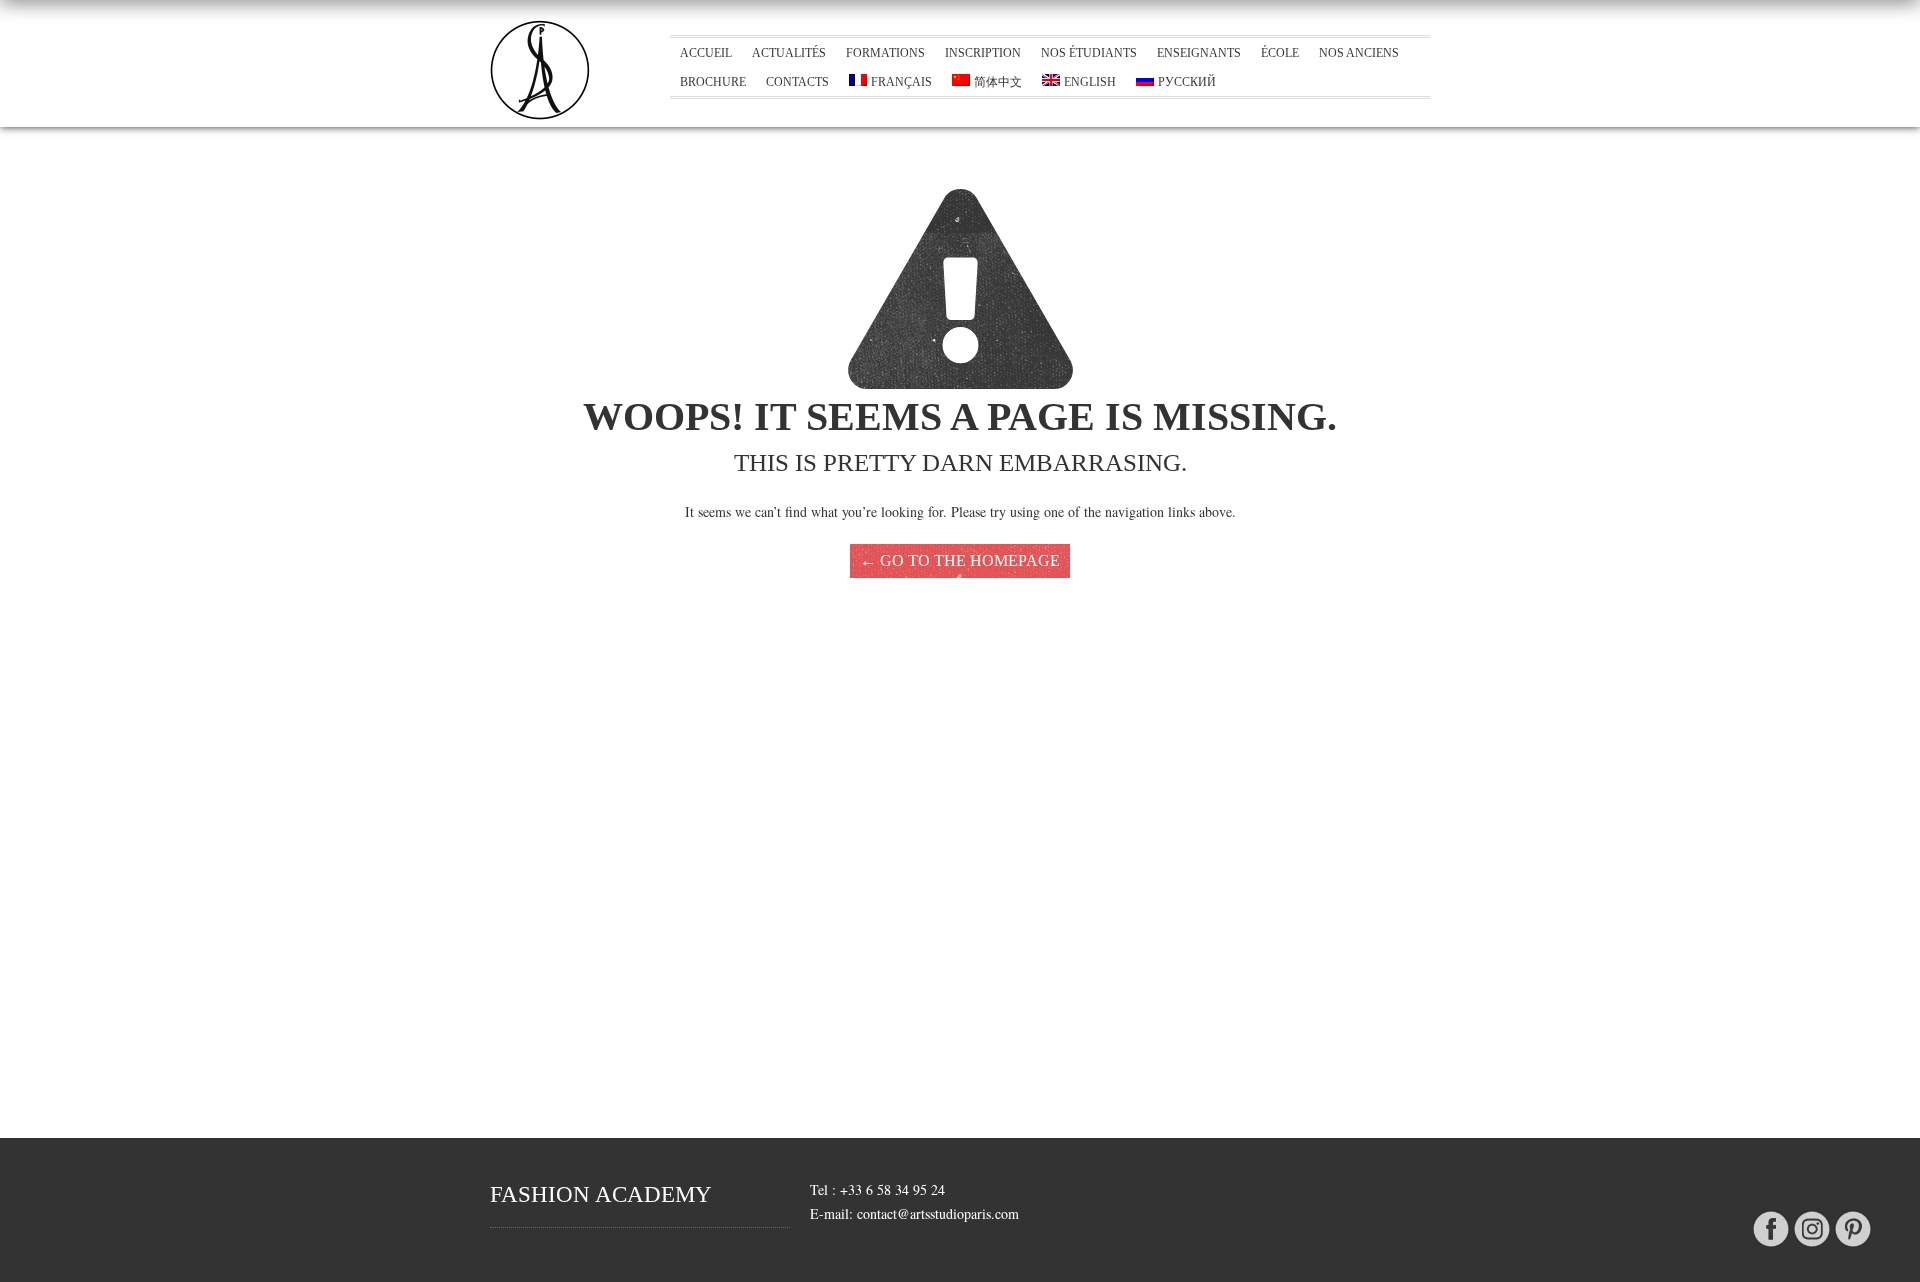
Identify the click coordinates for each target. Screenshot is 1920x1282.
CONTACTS (797, 82)
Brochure (713, 82)
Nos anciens (1359, 53)
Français (901, 82)
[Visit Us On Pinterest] (1852, 1248)
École (1280, 53)
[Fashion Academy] (540, 114)
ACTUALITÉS (789, 53)
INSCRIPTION (983, 53)
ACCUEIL (706, 53)
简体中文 (998, 82)
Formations (885, 53)
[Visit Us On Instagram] (1811, 1248)
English (1090, 82)
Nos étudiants (1089, 53)
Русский (1187, 82)
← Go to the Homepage (960, 560)
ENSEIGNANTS (1199, 53)
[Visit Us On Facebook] (1770, 1248)
